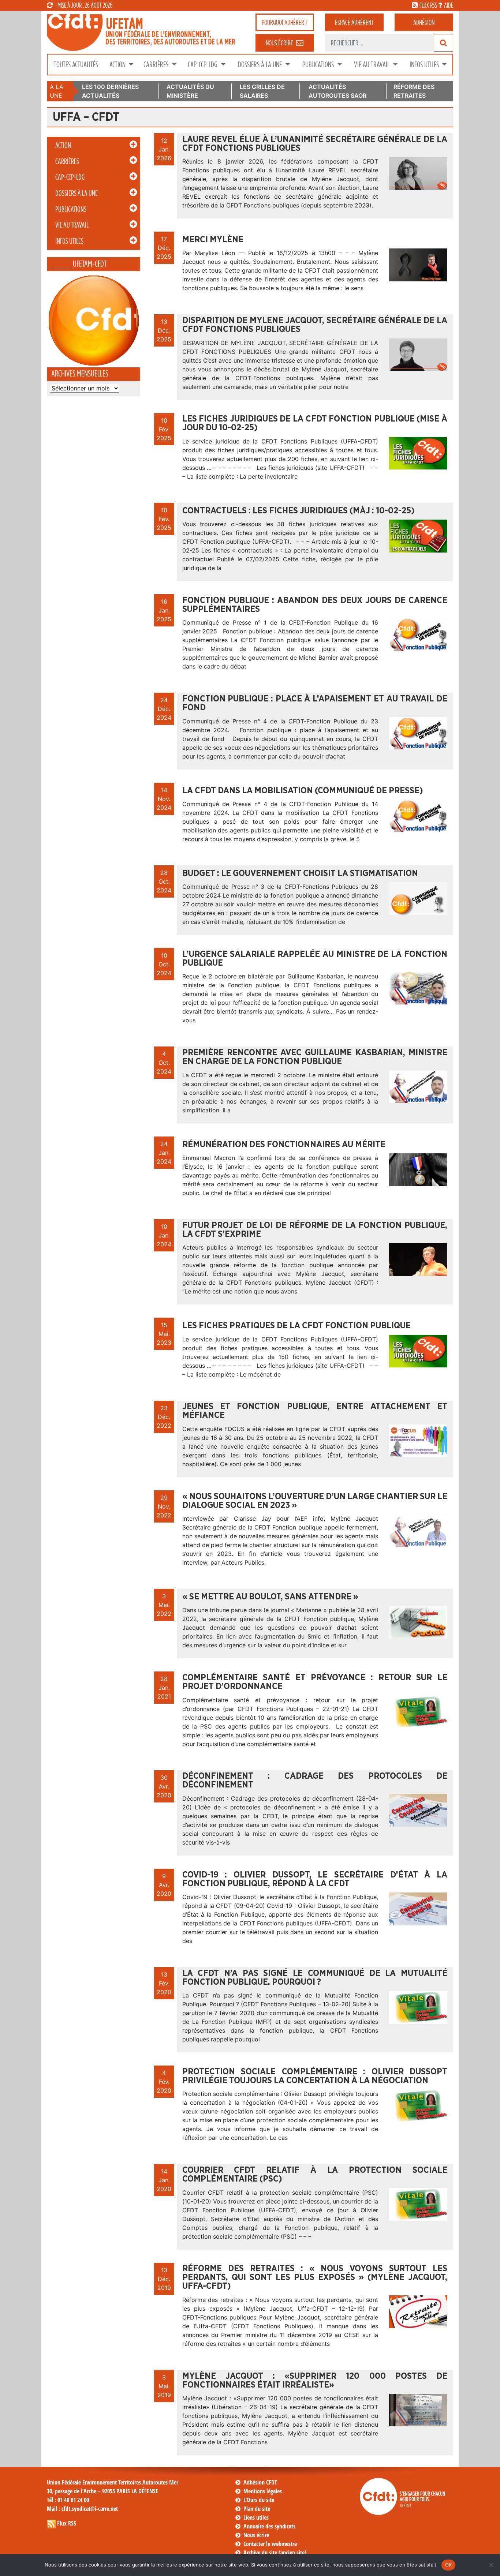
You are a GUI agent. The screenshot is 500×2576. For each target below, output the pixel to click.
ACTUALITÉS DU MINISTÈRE (190, 91)
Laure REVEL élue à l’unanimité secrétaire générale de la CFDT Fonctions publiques (315, 144)
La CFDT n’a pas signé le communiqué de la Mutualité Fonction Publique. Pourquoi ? (315, 1978)
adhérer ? (285, 22)
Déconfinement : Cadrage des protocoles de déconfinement (315, 1781)
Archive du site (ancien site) (275, 2553)
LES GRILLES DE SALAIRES (262, 91)
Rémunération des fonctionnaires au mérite (284, 1145)
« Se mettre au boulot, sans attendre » (270, 1597)
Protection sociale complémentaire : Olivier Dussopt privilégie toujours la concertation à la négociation (315, 2076)
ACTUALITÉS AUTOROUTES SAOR (337, 91)
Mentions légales (263, 2491)
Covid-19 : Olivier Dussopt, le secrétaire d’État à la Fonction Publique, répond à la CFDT (315, 1879)
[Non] (491, 2565)
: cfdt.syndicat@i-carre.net (82, 2509)
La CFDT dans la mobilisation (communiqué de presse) (303, 791)
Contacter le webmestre (270, 2544)
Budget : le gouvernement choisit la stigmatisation (300, 873)
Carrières (157, 65)
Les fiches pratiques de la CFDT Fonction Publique (296, 1326)
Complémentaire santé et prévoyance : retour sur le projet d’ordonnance (315, 1682)
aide (449, 5)
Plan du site (257, 2509)
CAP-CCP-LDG (203, 65)
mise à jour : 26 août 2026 (85, 5)
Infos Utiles (425, 65)
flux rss (428, 5)
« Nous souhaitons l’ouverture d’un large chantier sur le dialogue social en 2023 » (315, 1501)
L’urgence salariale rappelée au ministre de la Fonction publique (315, 959)
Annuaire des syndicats (269, 2526)
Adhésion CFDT (260, 2482)
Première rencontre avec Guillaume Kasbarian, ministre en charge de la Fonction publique (315, 1057)
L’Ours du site (259, 2500)
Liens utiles (256, 2517)
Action (118, 65)
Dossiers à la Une (261, 65)
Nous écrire (256, 2535)
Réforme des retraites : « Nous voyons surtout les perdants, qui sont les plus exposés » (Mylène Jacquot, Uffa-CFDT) (315, 2277)
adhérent (354, 22)
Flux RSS (67, 2523)
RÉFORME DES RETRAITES (414, 91)
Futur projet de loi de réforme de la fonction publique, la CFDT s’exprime (315, 1230)
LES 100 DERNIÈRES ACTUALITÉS (110, 91)
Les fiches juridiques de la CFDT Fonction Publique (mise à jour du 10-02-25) (315, 423)
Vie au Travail (372, 65)
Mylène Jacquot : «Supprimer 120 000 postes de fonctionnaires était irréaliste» (315, 2381)
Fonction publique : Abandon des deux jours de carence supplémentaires (315, 605)
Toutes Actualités (76, 65)
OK (449, 2565)
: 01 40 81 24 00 (68, 2500)
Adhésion (424, 22)
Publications (319, 65)
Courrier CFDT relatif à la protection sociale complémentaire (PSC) (315, 2175)
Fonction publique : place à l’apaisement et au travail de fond (315, 703)
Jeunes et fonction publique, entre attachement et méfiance (315, 1411)
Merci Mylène (213, 240)
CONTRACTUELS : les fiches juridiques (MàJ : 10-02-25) (298, 511)
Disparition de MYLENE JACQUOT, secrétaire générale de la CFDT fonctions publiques (315, 325)
